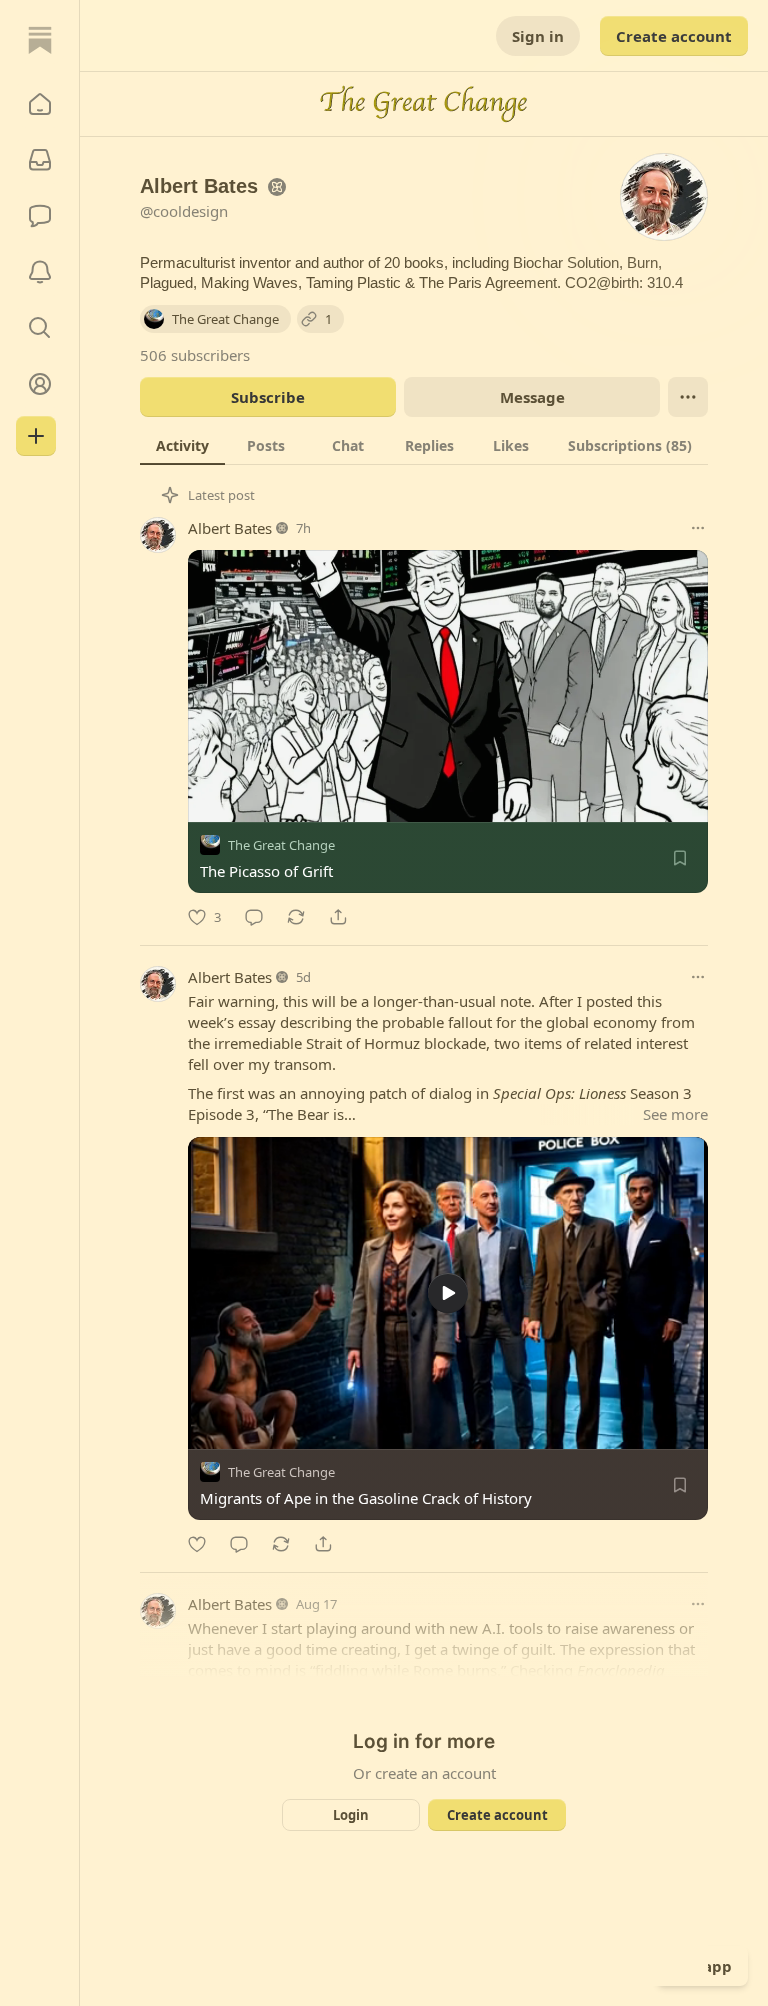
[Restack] (296, 917)
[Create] (36, 436)
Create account (674, 36)
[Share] (338, 917)
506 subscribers (195, 355)
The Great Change (281, 845)
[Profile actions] (688, 397)
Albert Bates (230, 528)
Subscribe (268, 397)
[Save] (680, 858)
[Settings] (686, 1427)
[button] (40, 104)
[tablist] (424, 445)
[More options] (698, 528)
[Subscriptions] (40, 160)
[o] (448, 1293)
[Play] (210, 1427)
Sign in (538, 36)
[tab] (182, 445)
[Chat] (40, 216)
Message (532, 397)
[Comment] (254, 917)
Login (351, 1815)
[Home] (40, 40)
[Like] (197, 1544)
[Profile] (40, 384)
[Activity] (40, 272)
